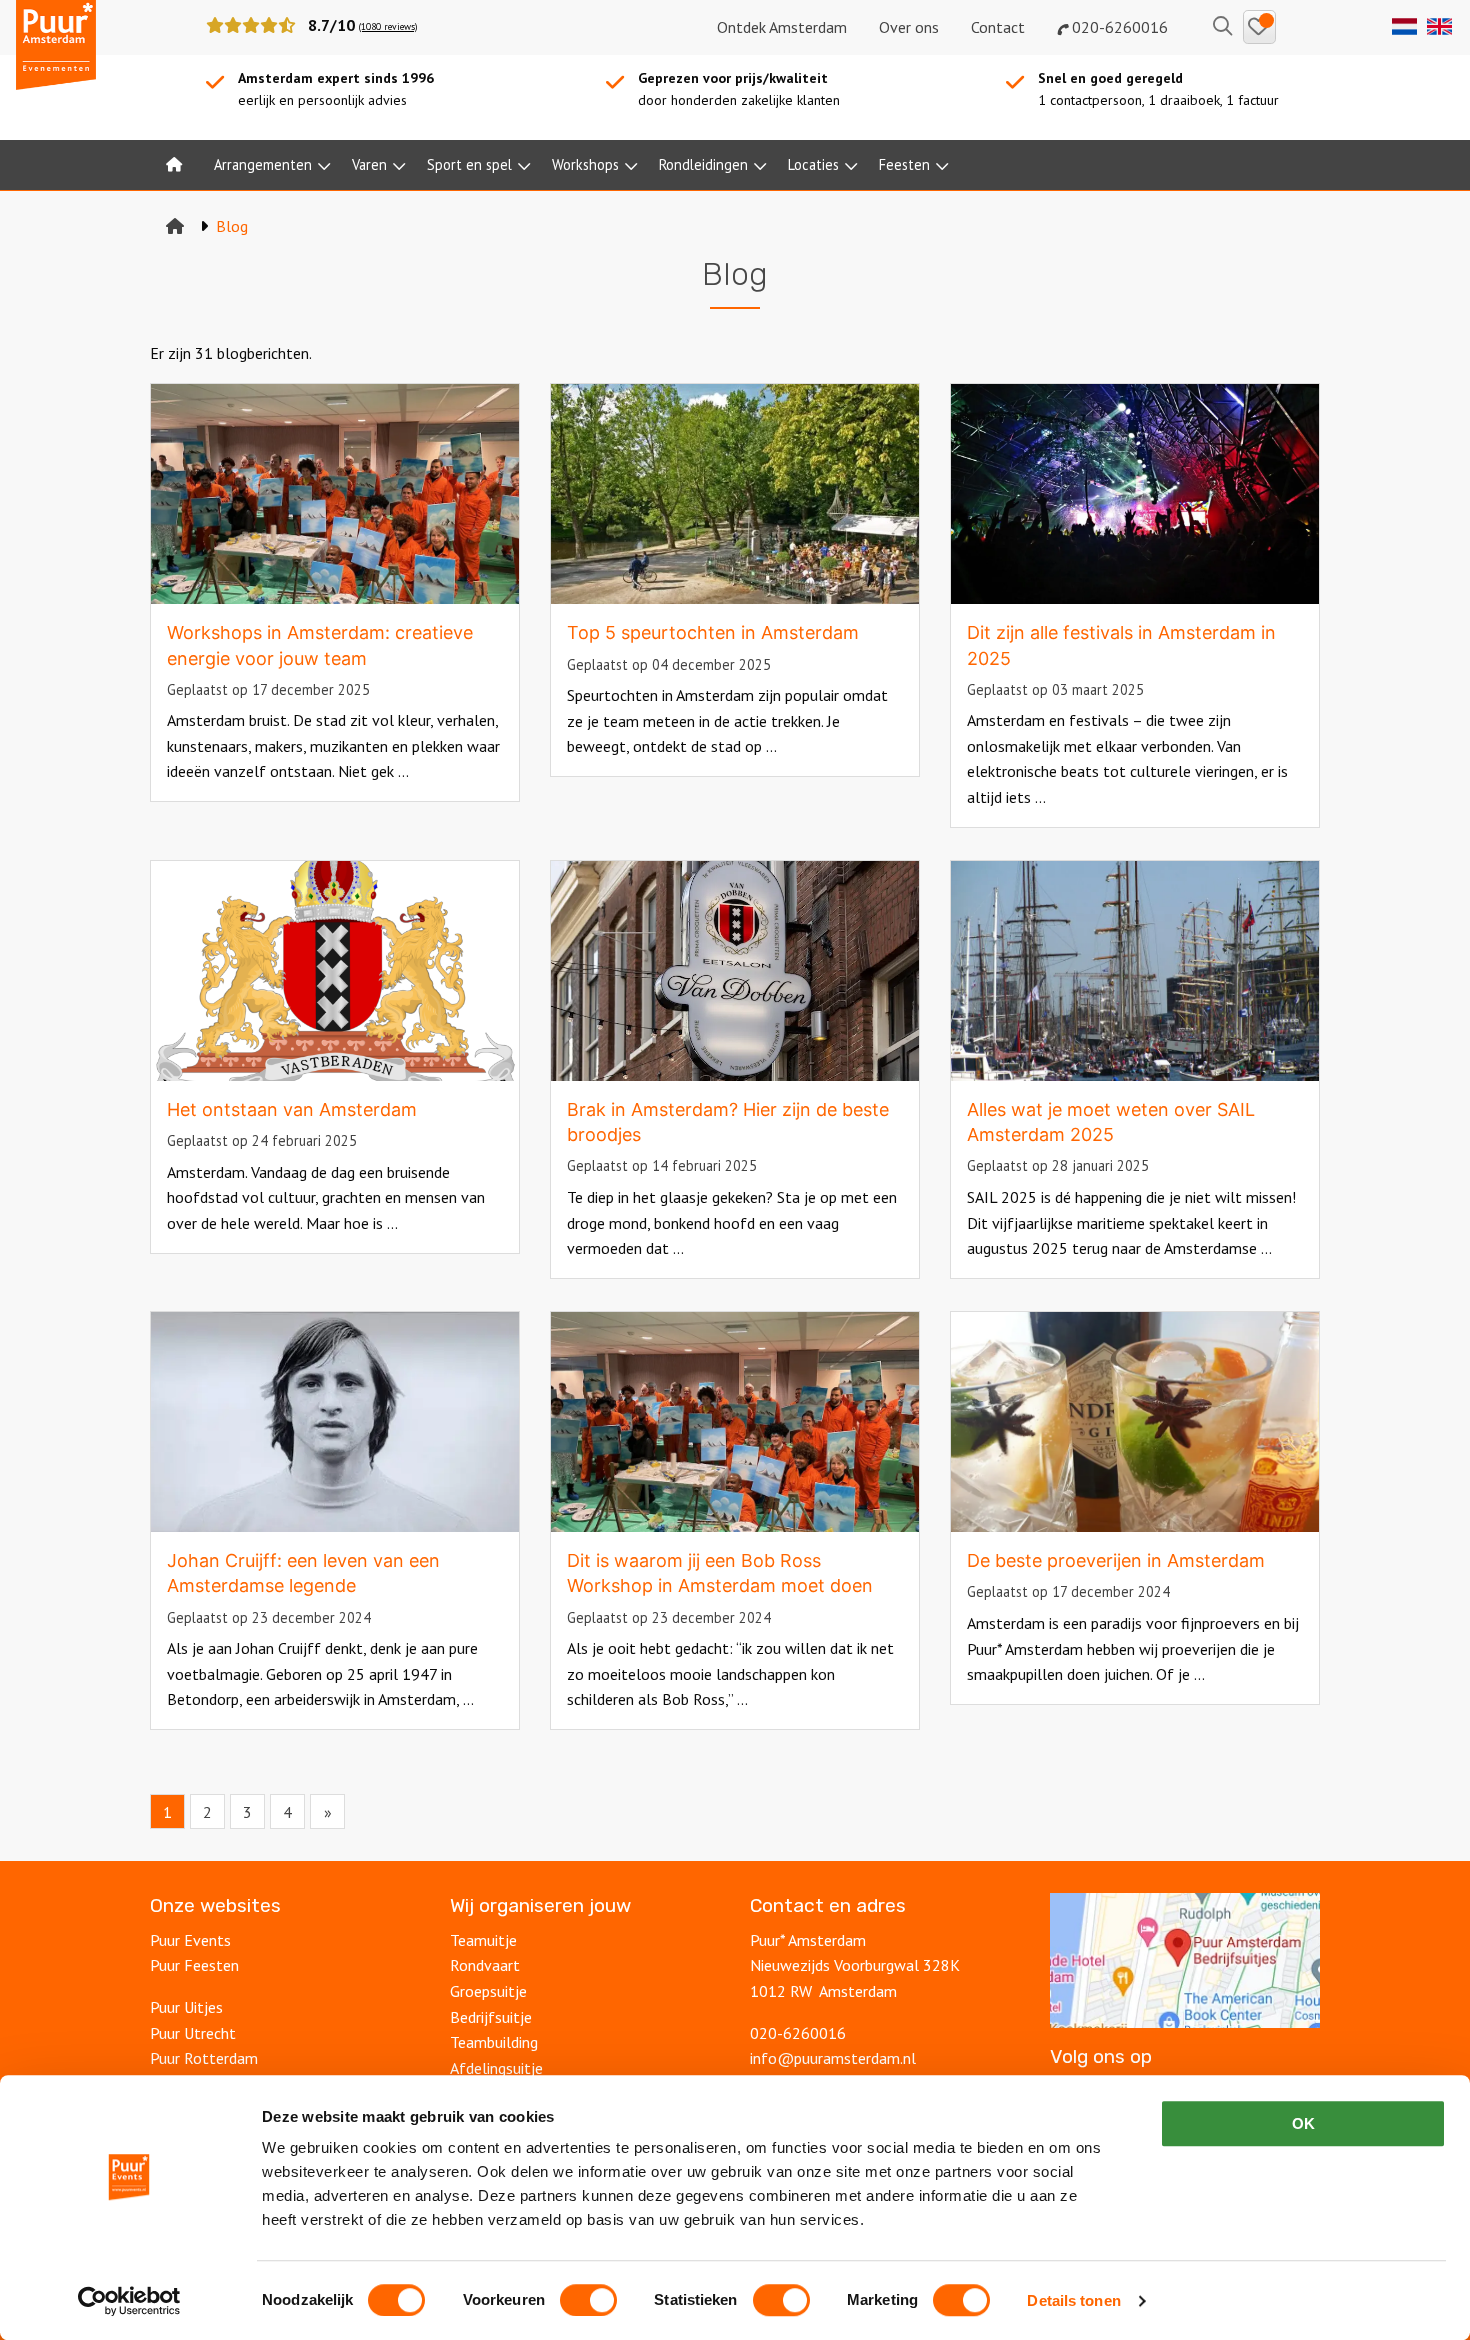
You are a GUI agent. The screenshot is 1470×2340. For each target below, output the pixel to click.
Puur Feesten (194, 1965)
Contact (998, 27)
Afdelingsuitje (496, 2068)
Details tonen (1073, 2300)
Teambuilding (494, 2042)
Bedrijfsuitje (491, 2017)
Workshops (585, 164)
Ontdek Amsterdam (782, 27)
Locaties (813, 164)
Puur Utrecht (193, 2033)
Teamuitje (483, 1940)
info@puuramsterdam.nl (833, 2058)
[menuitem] (174, 165)
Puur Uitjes (186, 2007)
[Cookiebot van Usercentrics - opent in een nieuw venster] (129, 2301)
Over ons (909, 27)
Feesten (904, 164)
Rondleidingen (703, 164)
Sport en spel (469, 164)
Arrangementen (263, 164)
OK (1303, 2123)
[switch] (588, 2300)
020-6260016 (1118, 27)
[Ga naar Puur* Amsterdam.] (175, 226)
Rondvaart (485, 1965)
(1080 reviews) (388, 26)
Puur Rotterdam (204, 2058)
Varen (369, 164)
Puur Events (190, 1940)
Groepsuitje (488, 1991)
